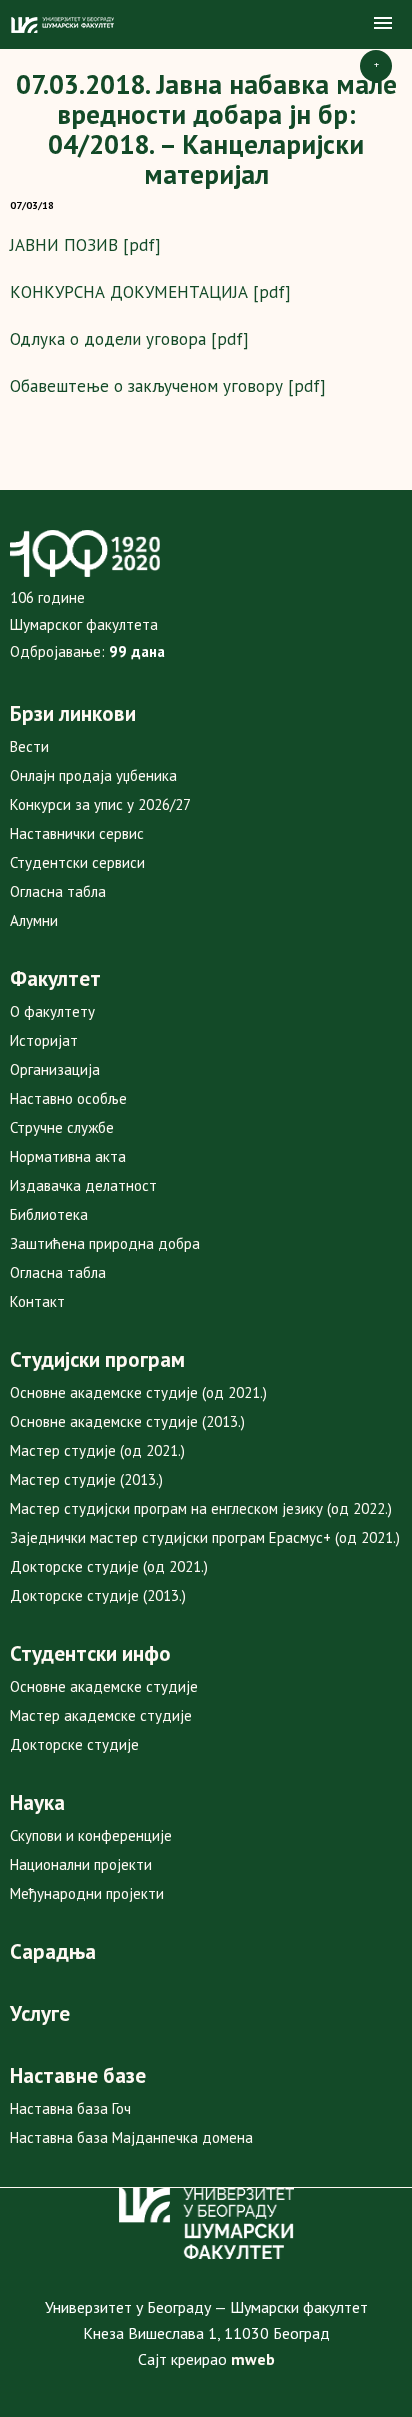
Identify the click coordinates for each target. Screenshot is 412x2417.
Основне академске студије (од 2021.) (138, 1392)
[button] (383, 24)
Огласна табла (58, 891)
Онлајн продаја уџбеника (93, 775)
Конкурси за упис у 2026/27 (100, 804)
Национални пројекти (81, 1864)
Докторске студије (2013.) (98, 1595)
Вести (29, 746)
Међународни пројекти (87, 1893)
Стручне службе (62, 1127)
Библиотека (49, 1214)
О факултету (52, 1011)
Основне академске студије (104, 1686)
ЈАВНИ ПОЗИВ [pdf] (85, 245)
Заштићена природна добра (105, 1243)
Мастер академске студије (101, 1715)
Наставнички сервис (77, 833)
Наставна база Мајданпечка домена (131, 2137)
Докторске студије (74, 1744)
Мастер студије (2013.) (86, 1479)
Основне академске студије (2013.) (127, 1421)
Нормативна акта (68, 1156)
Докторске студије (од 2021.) (109, 1566)
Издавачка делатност (83, 1185)
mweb (253, 2359)
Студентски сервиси (77, 862)
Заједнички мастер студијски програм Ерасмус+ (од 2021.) (205, 1537)
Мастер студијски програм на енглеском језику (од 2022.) (201, 1508)
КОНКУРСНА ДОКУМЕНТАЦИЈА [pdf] (150, 292)
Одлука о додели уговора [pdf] (129, 339)
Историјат (44, 1040)
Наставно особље (68, 1098)
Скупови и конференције (91, 1835)
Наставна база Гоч (70, 2108)
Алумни (34, 920)
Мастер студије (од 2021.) (97, 1450)
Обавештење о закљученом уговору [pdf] (168, 386)
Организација (55, 1069)
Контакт (37, 1301)
